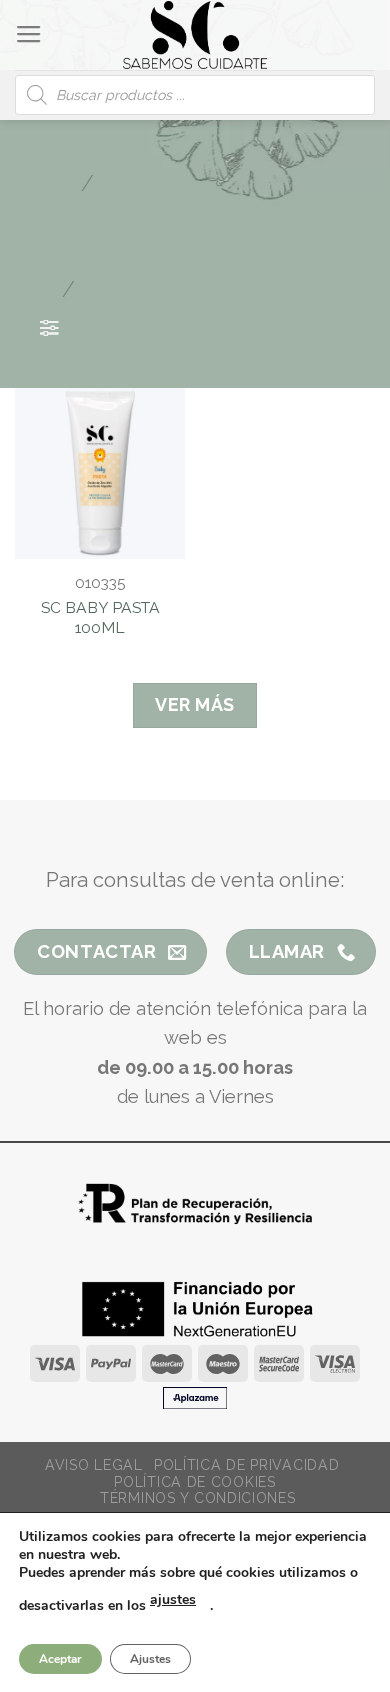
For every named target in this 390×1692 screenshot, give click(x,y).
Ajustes (150, 1659)
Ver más (195, 704)
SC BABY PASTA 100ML (100, 617)
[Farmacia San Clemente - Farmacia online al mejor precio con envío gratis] (195, 34)
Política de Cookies (194, 1482)
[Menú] (29, 35)
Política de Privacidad (246, 1465)
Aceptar (60, 1659)
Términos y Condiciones (197, 1498)
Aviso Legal (94, 1465)
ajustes (173, 1599)
